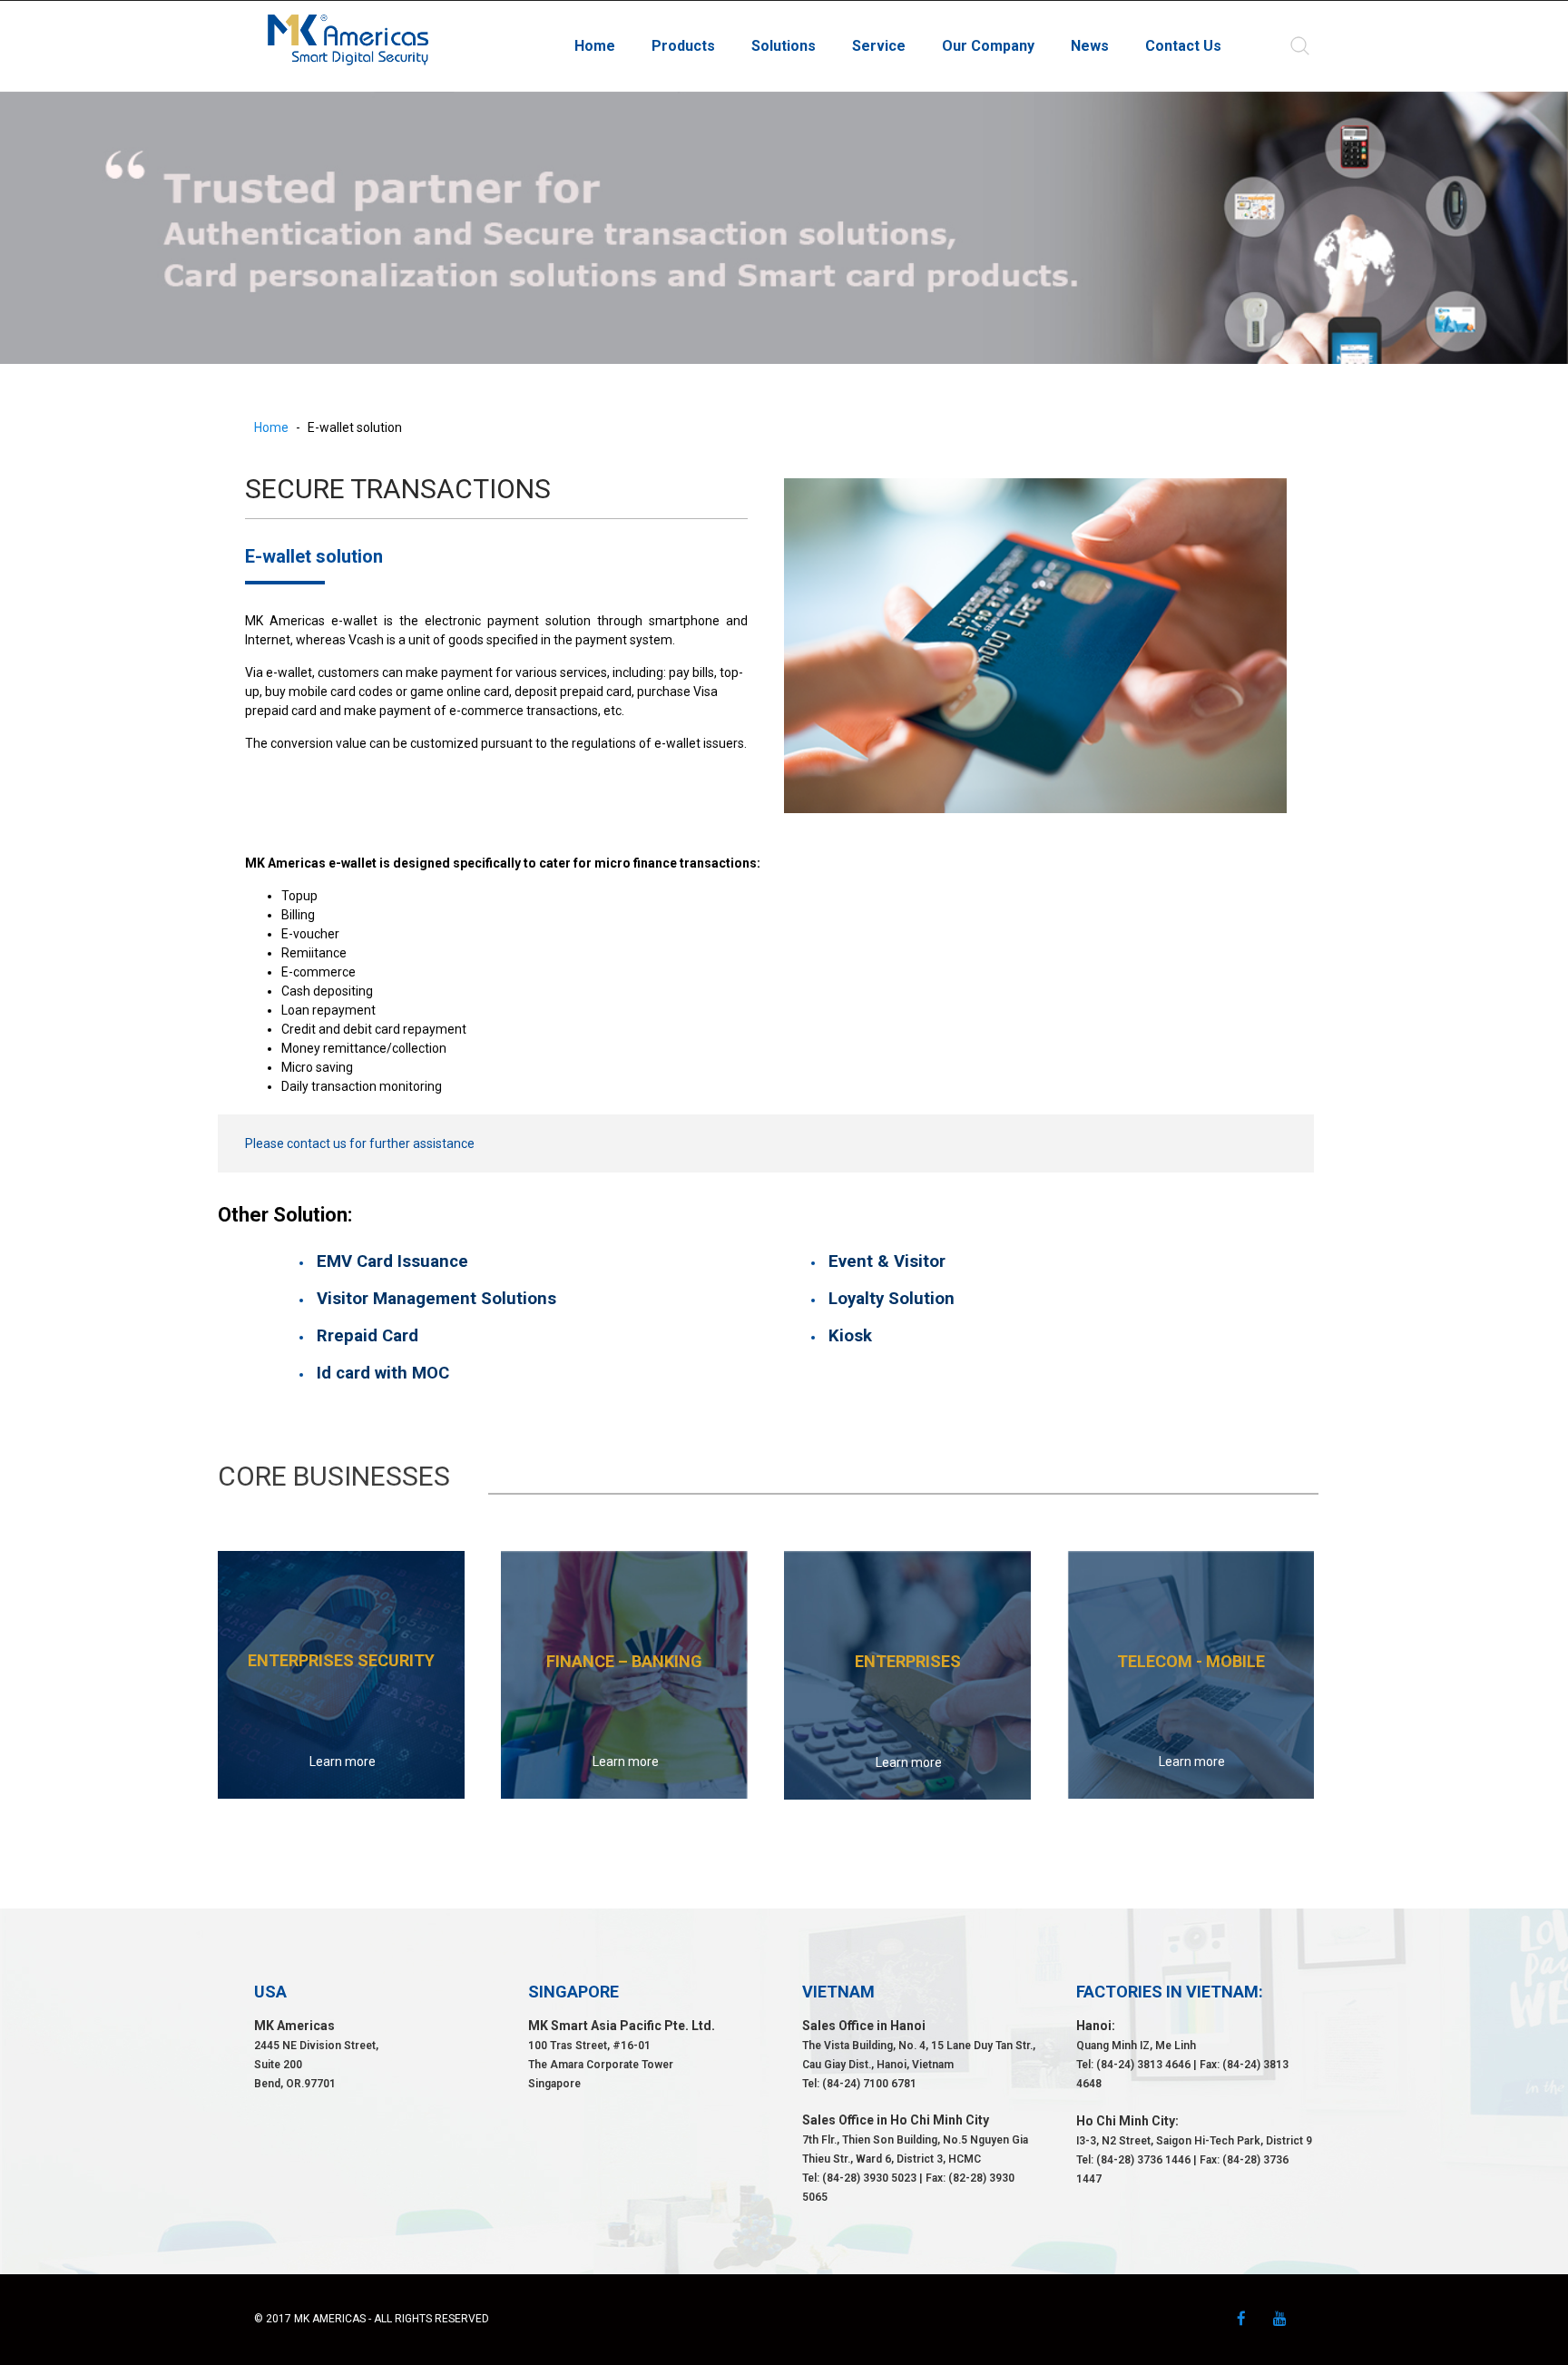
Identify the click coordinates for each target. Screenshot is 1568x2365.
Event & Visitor (887, 1261)
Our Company (988, 46)
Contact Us (1183, 46)
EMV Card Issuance (395, 1261)
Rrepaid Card (367, 1336)
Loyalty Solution (892, 1299)
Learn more (343, 1761)
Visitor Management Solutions (436, 1299)
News (1090, 46)
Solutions (784, 46)
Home (595, 46)
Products (683, 46)
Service (879, 46)
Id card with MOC (383, 1373)
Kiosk (850, 1336)
